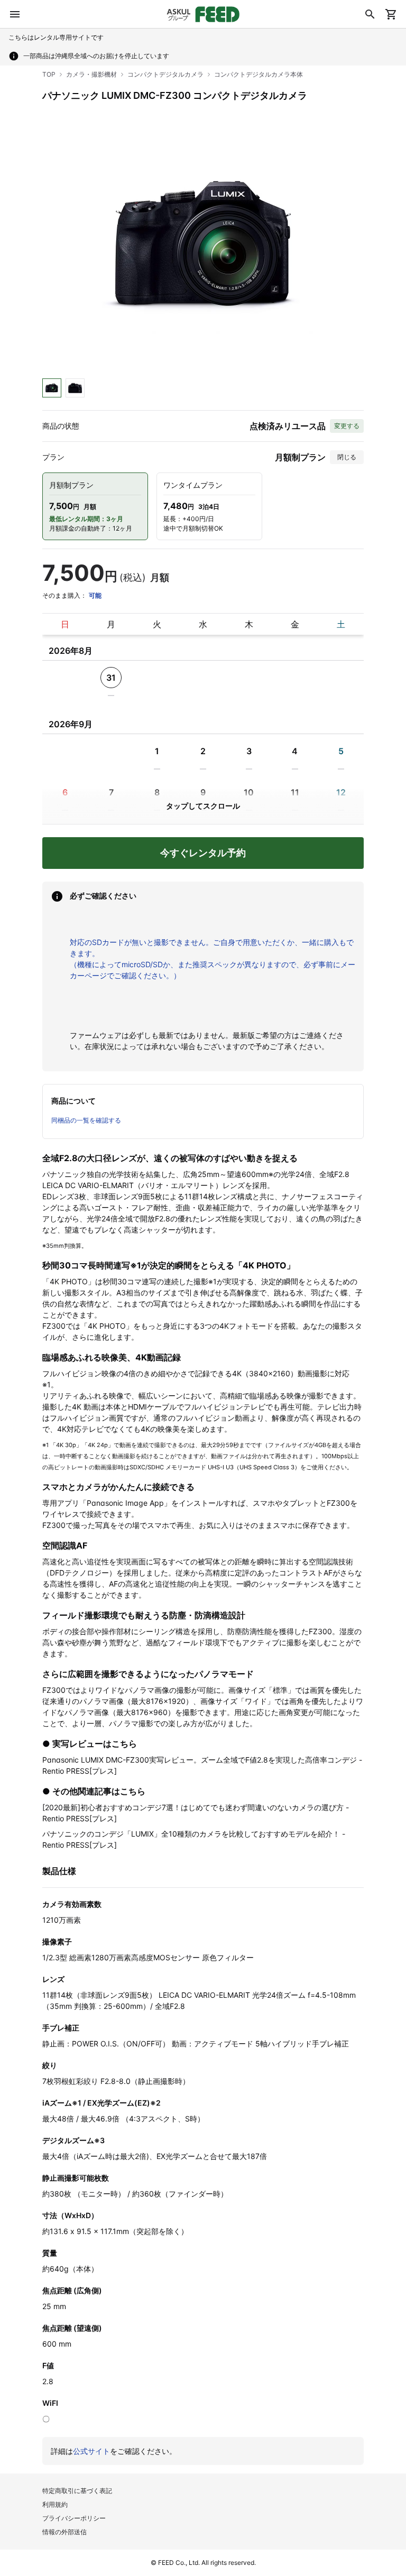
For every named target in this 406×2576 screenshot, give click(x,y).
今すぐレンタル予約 (203, 853)
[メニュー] (15, 14)
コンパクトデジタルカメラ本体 (259, 74)
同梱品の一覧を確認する (86, 1120)
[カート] (391, 14)
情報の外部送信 (64, 2532)
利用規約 (55, 2504)
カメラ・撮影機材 (91, 74)
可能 (95, 595)
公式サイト (91, 2451)
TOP (49, 74)
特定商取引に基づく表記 (77, 2491)
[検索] (370, 14)
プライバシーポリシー (74, 2518)
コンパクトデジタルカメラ (165, 74)
